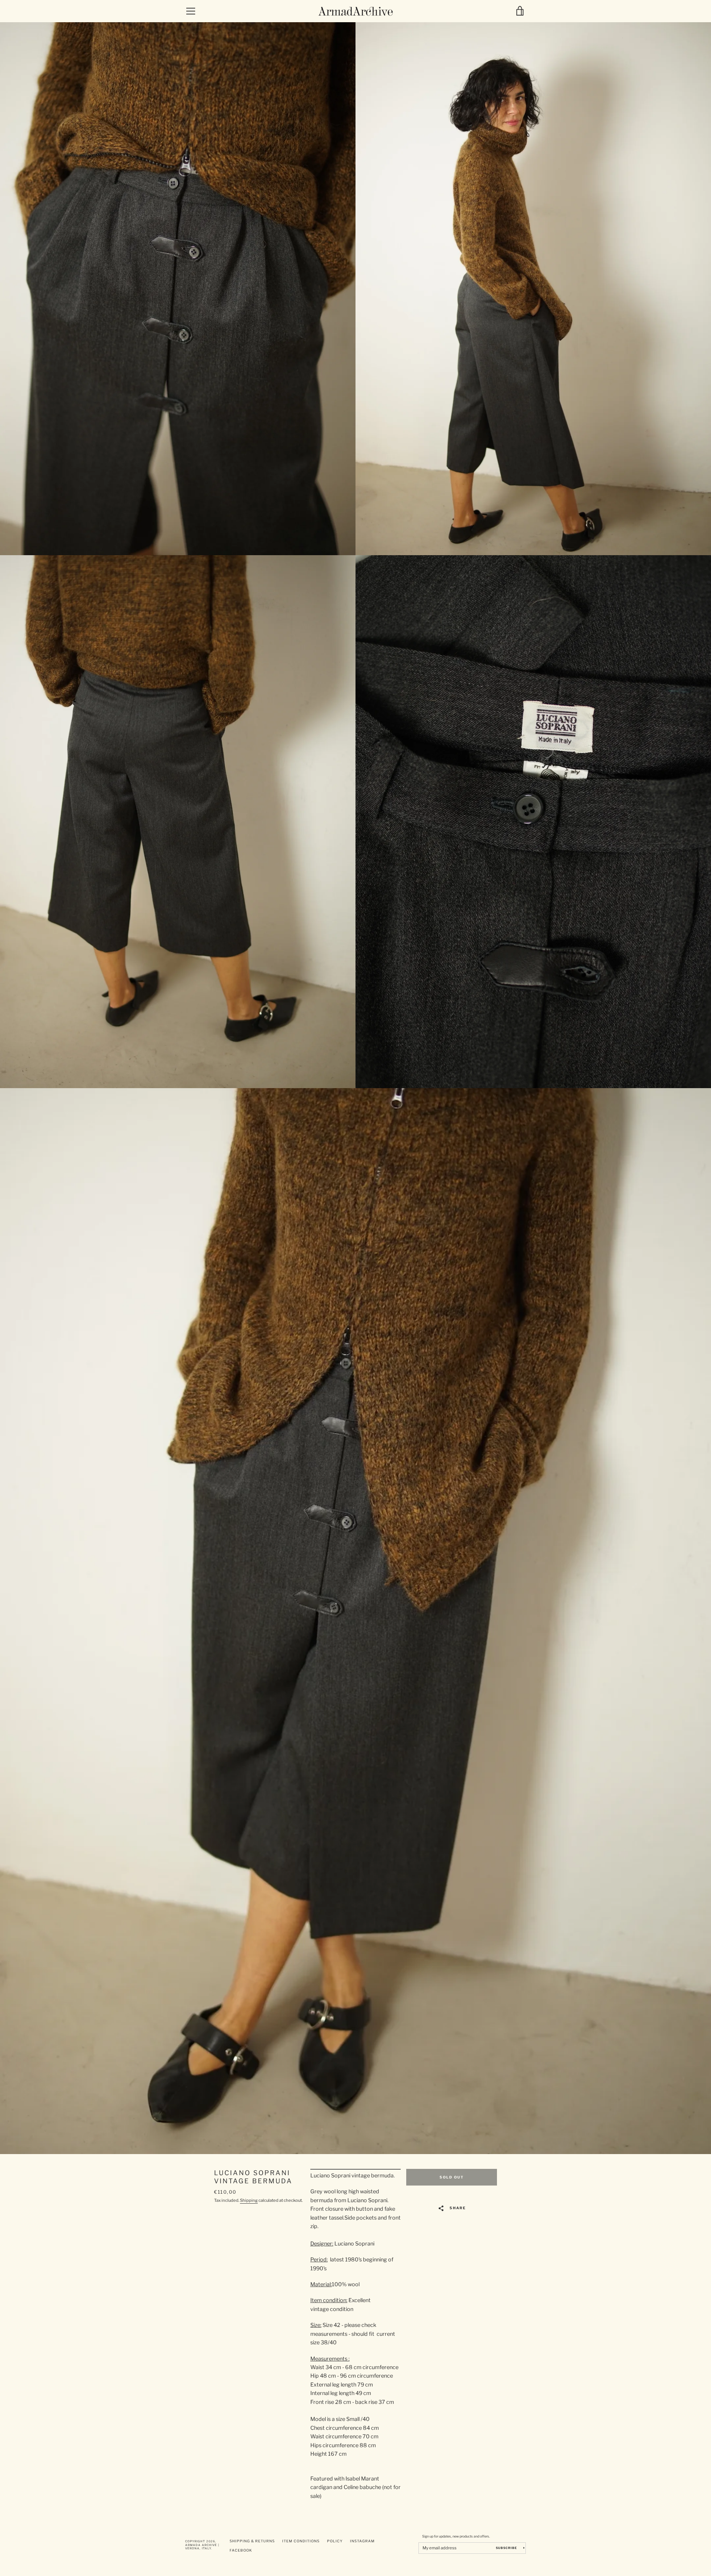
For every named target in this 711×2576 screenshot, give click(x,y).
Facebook (241, 2550)
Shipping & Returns (252, 2541)
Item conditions (301, 2541)
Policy (335, 2541)
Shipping (249, 2200)
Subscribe (507, 2548)
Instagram (362, 2541)
